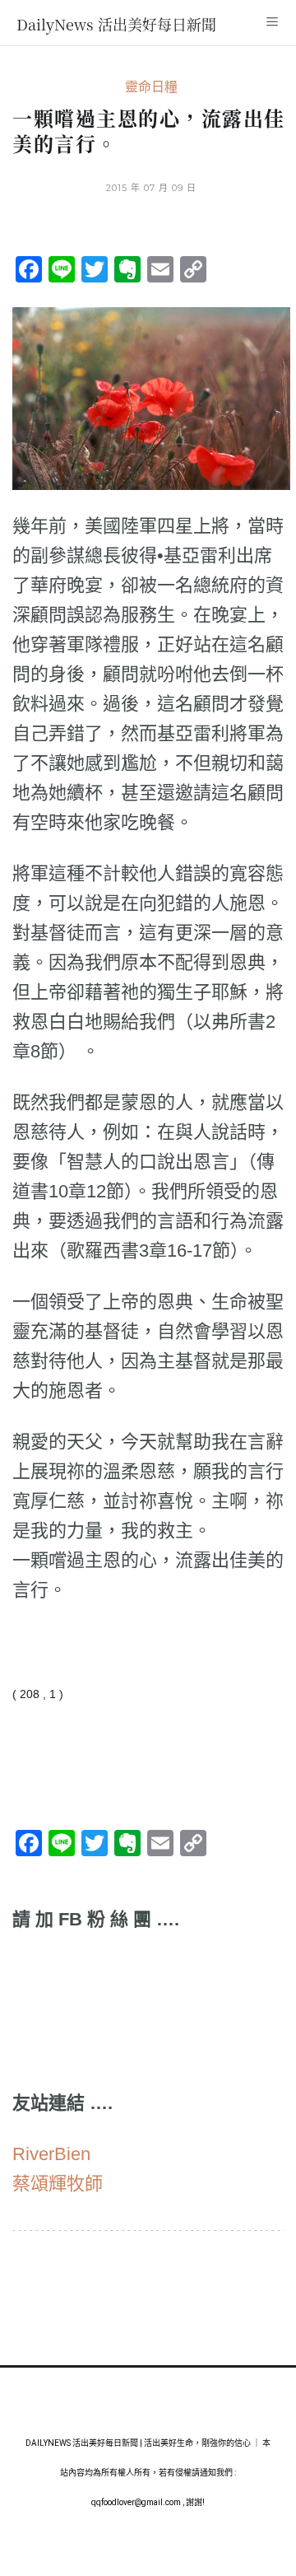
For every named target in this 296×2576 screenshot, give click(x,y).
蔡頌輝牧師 (58, 2184)
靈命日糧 (151, 87)
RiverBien (51, 2154)
